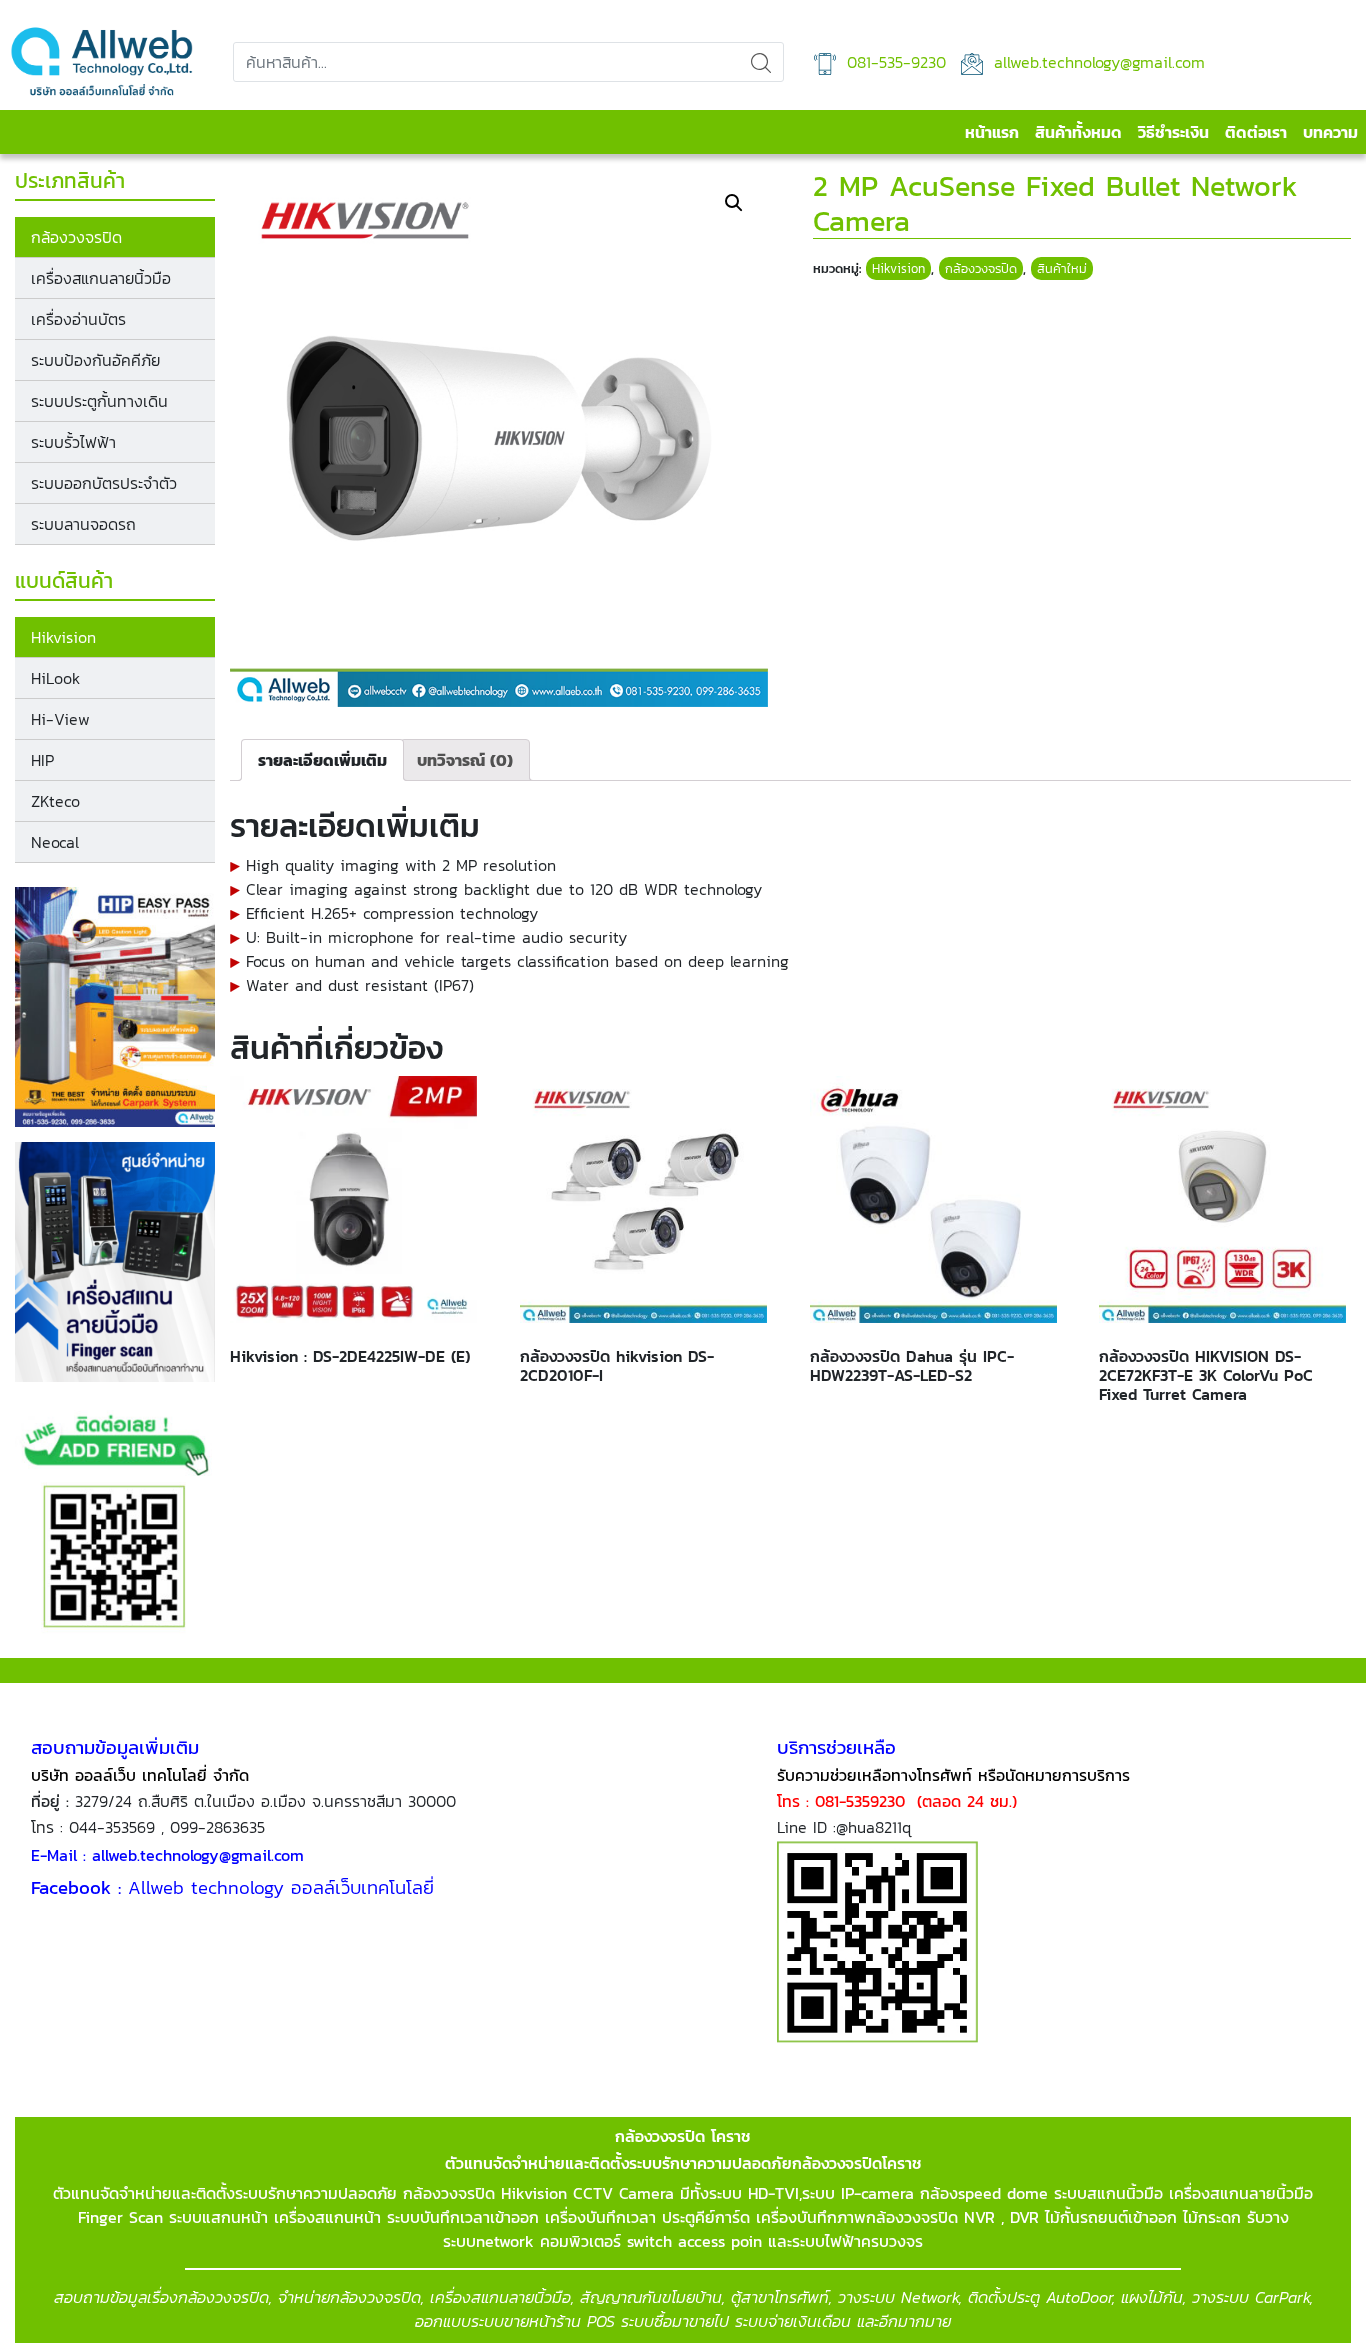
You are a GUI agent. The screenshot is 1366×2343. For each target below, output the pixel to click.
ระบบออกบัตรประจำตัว (104, 483)
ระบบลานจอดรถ (83, 524)
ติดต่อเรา (1256, 132)
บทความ (1330, 132)
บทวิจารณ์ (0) (465, 760)
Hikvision (63, 637)
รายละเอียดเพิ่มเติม (322, 760)
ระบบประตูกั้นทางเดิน (99, 401)
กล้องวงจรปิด (76, 237)
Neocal (55, 842)
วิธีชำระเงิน (1173, 132)
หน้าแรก (992, 132)
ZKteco (55, 801)
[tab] (322, 760)
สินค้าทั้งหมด (1078, 132)
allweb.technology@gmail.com (1096, 62)
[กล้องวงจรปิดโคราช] (101, 62)
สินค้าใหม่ (1062, 268)
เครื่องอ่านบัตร (78, 319)
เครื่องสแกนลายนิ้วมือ (101, 278)
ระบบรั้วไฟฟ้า (73, 442)
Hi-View (60, 719)
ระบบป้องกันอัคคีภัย (95, 360)
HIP (42, 760)
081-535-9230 (893, 62)
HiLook (55, 678)
